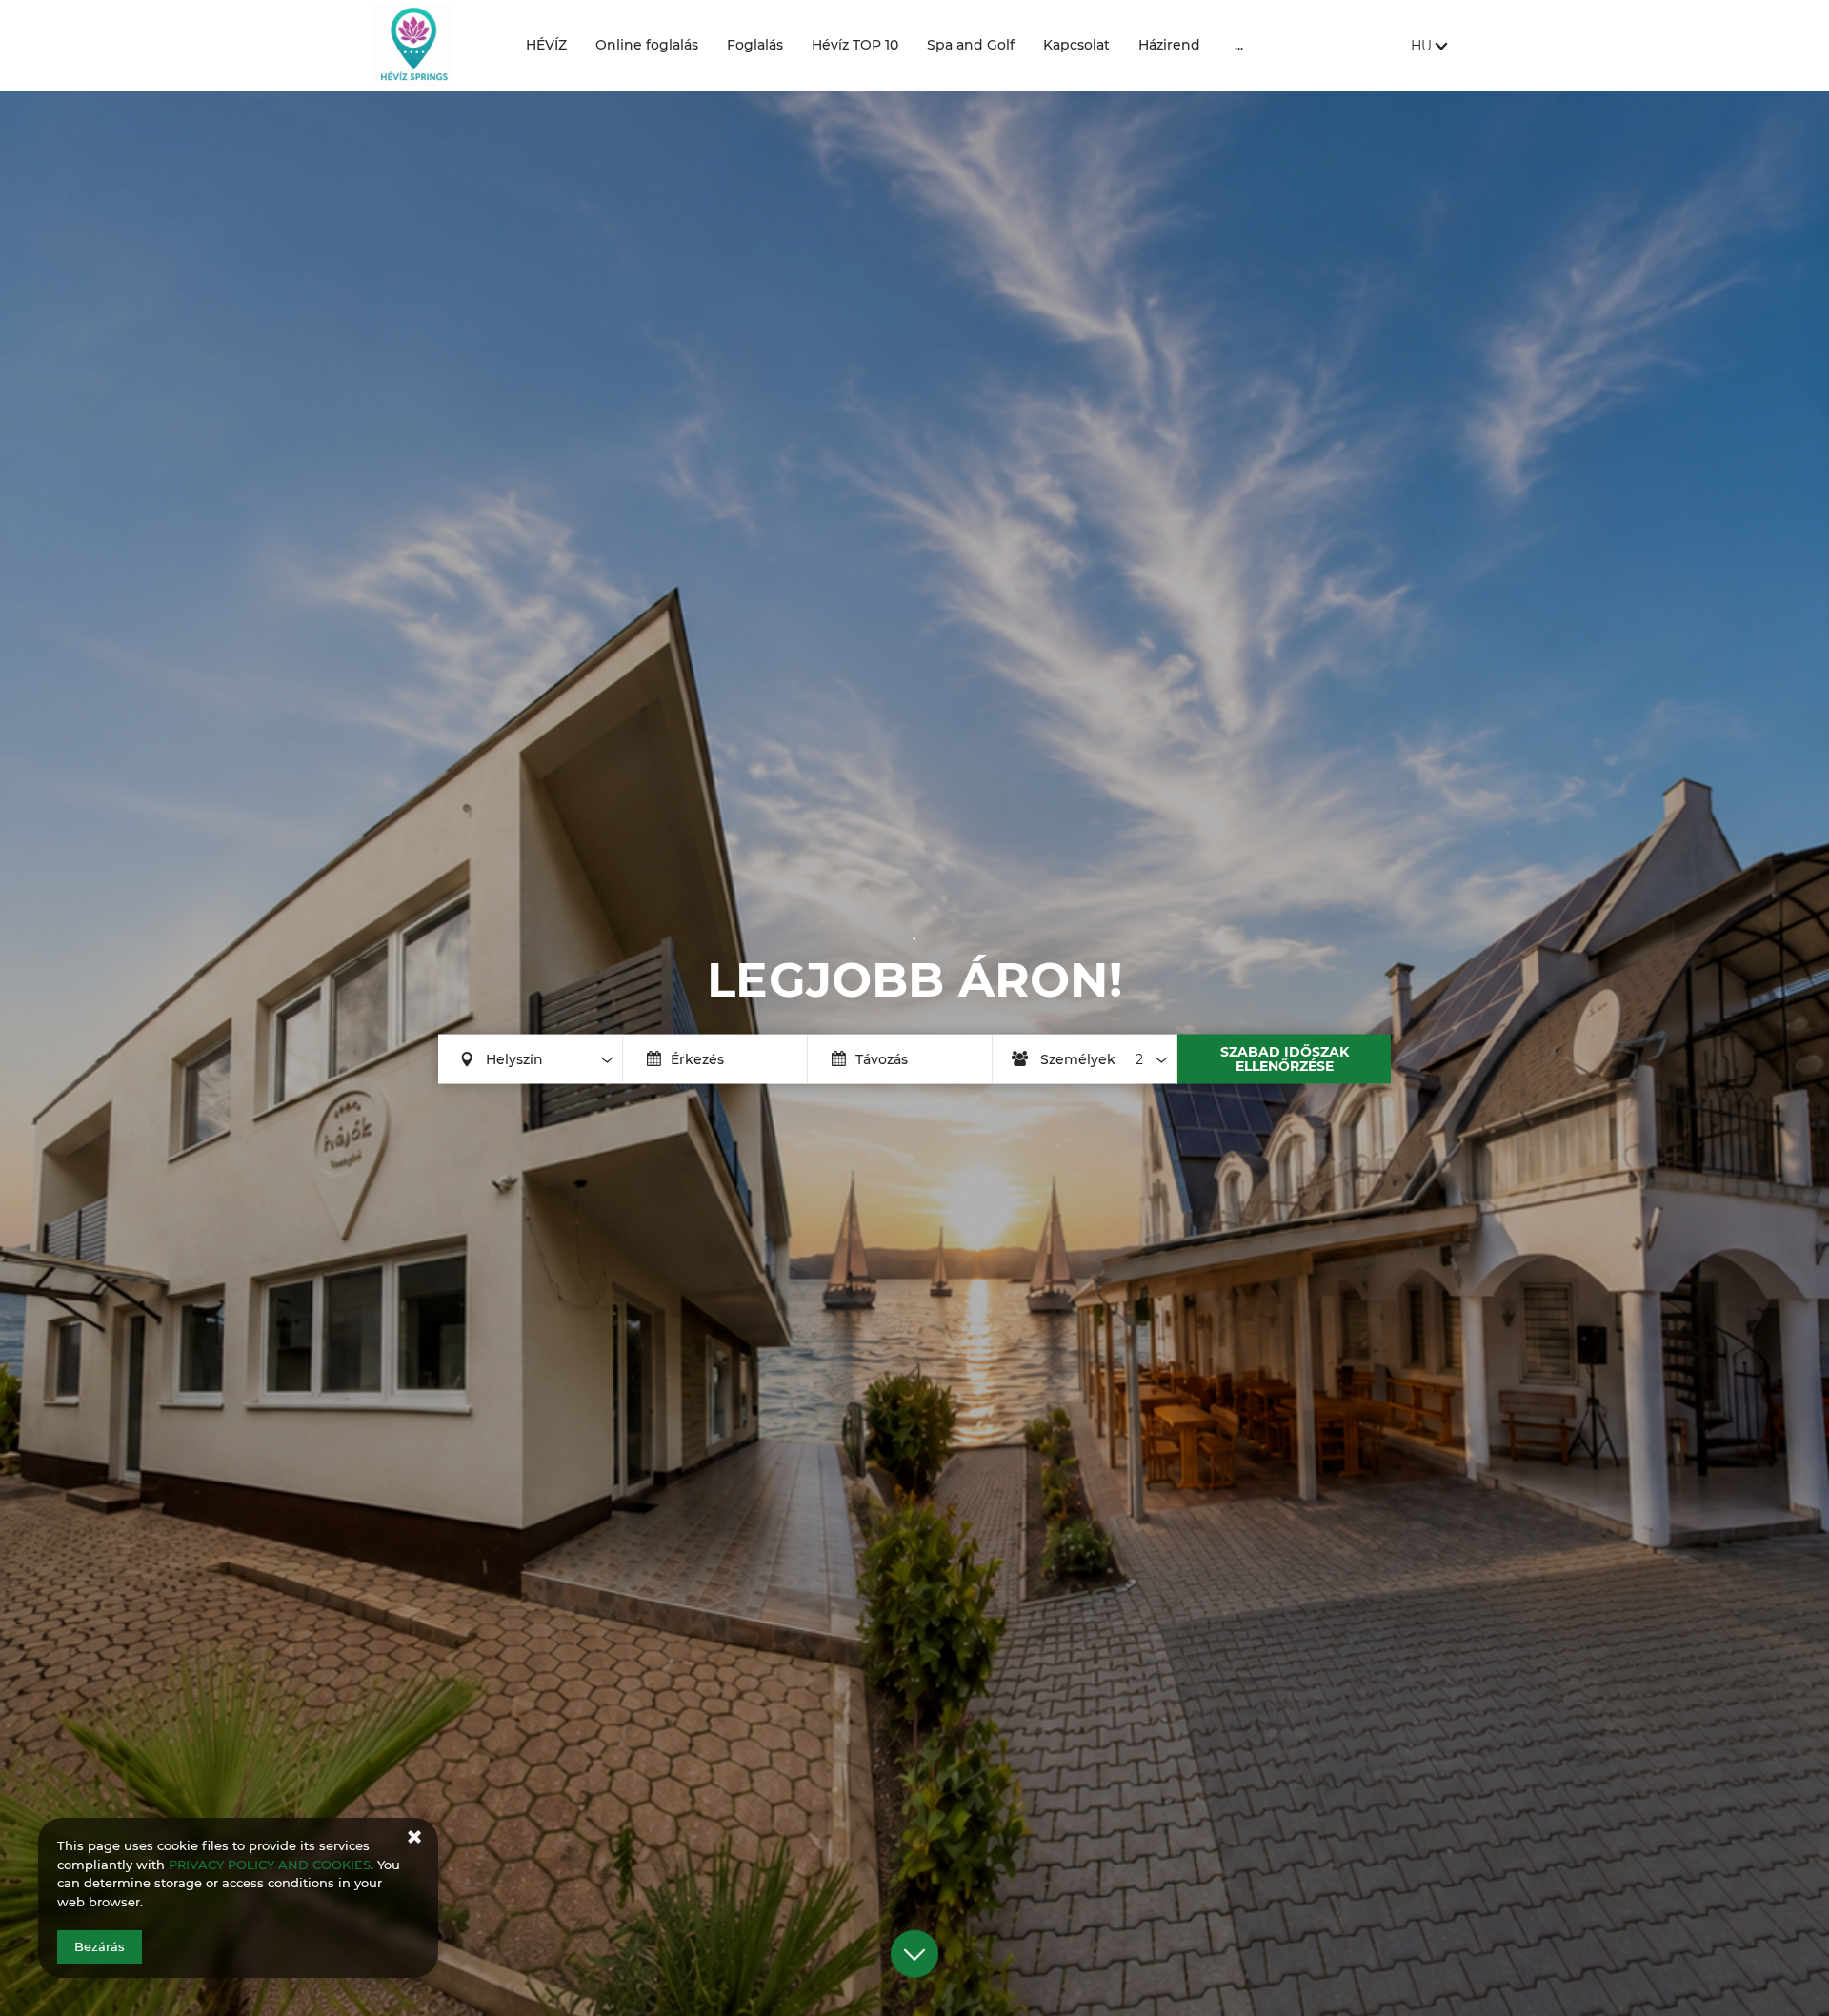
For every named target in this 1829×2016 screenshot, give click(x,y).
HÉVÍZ (546, 45)
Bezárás (100, 1946)
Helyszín (514, 1058)
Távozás (882, 1058)
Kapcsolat (1076, 45)
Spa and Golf (971, 45)
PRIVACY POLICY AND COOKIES (270, 1865)
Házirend (1169, 45)
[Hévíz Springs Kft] (434, 45)
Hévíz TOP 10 (855, 45)
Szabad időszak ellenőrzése (1285, 1058)
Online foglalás (647, 45)
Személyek (1078, 1058)
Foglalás (755, 45)
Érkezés (697, 1058)
